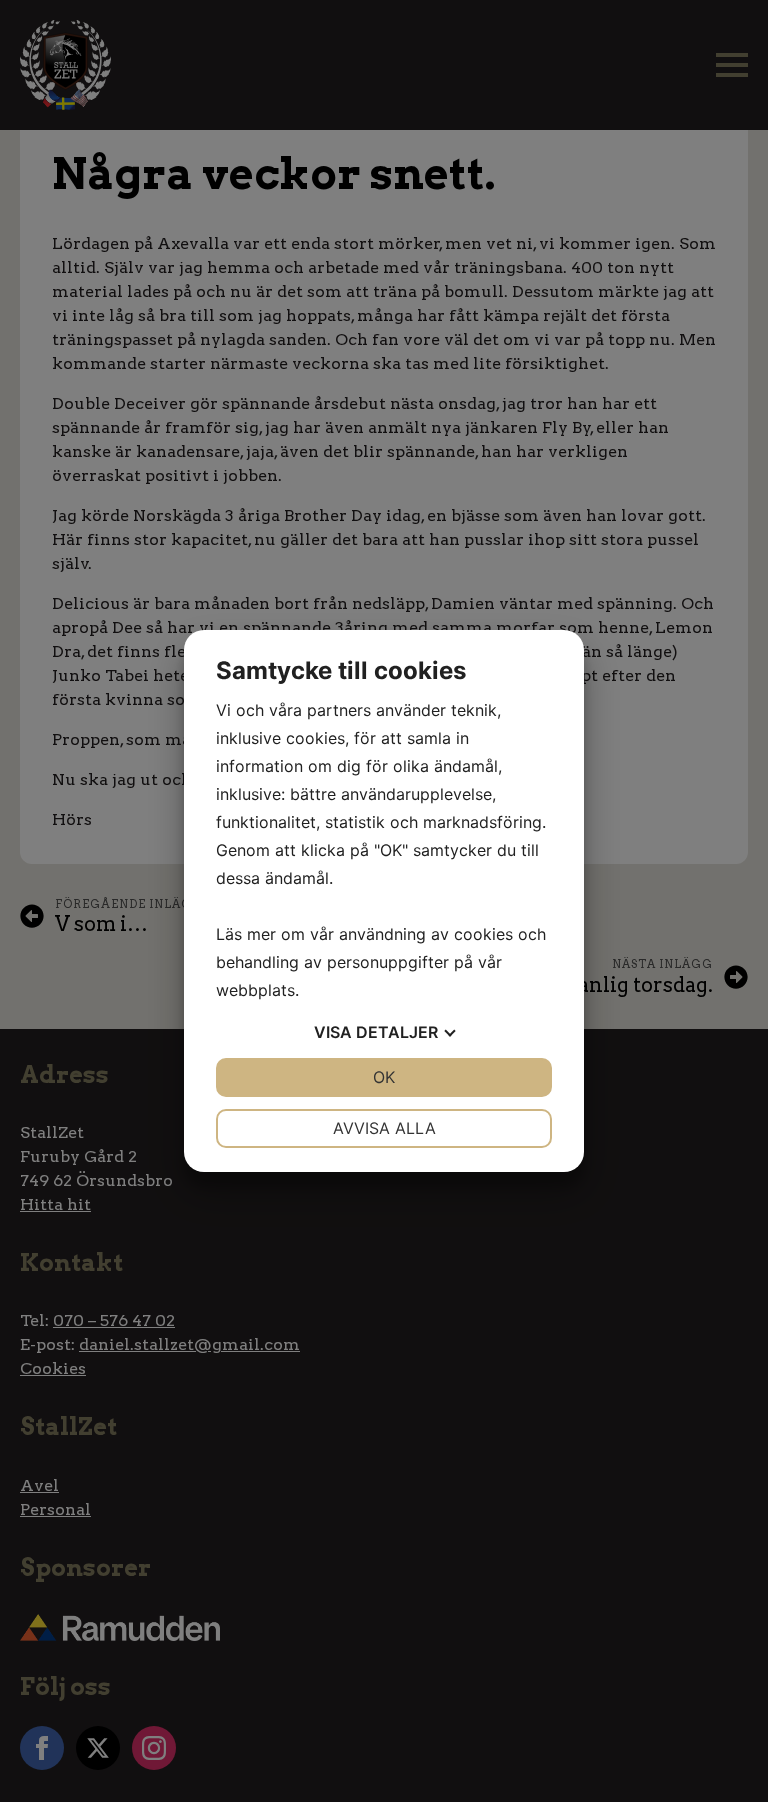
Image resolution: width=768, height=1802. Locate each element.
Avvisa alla (384, 1128)
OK (384, 1077)
